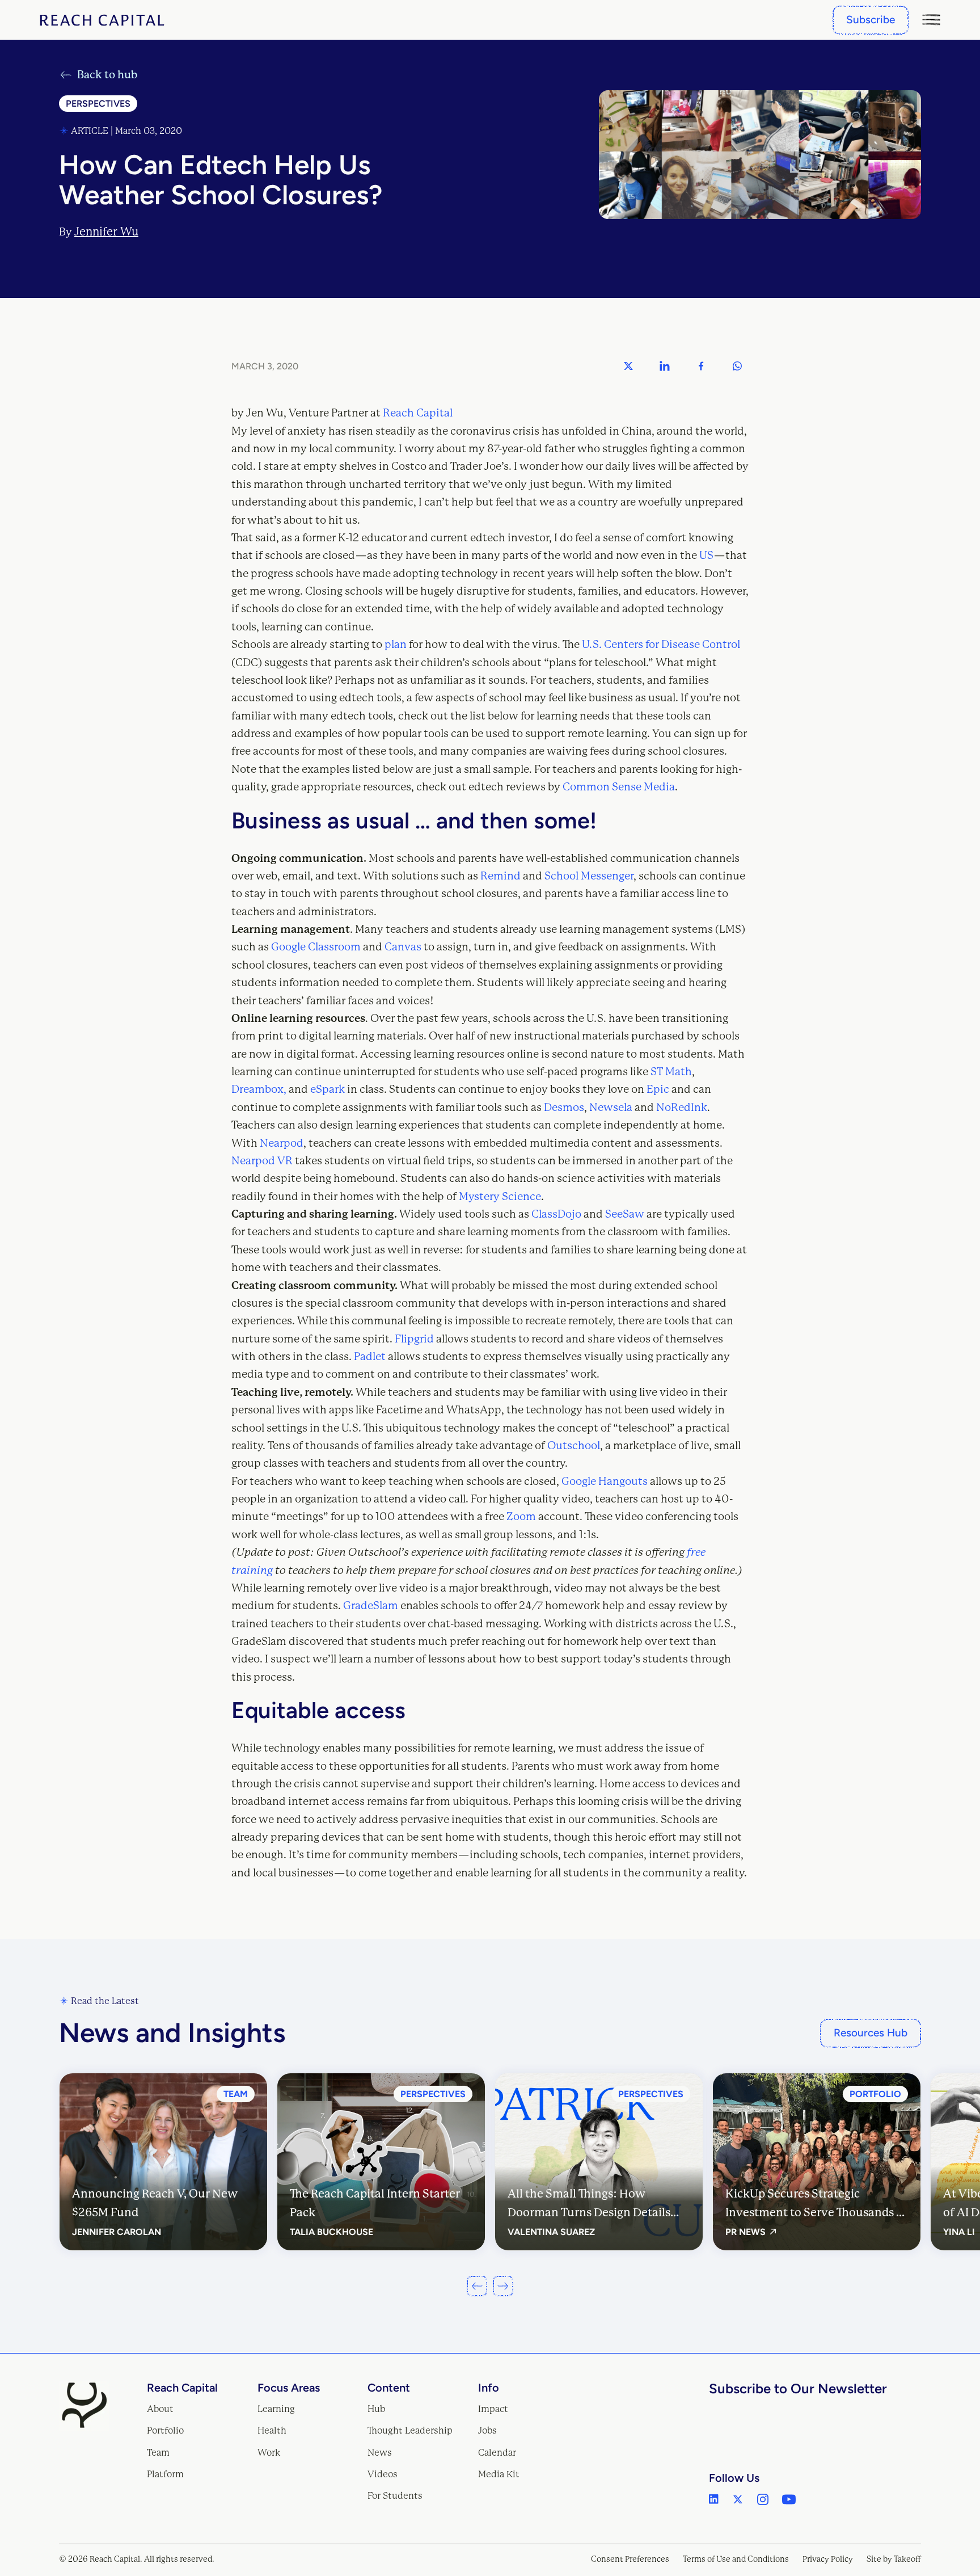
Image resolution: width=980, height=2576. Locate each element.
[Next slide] (503, 2286)
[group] (163, 2162)
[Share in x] (628, 366)
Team (158, 2453)
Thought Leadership (410, 2430)
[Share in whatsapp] (737, 366)
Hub (376, 2409)
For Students (395, 2496)
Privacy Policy (828, 2559)
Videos (383, 2474)
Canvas (403, 947)
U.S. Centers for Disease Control (661, 645)
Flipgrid (414, 1339)
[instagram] (763, 2499)
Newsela (611, 1108)
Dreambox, (259, 1089)
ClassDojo (556, 1214)
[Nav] (931, 20)
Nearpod (282, 1143)
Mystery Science (500, 1197)
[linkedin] (714, 2499)
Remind (500, 876)
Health (272, 2430)
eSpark (328, 1089)
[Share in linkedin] (665, 366)
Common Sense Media (619, 787)
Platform (165, 2474)
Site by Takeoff (894, 2559)
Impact (493, 2409)
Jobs (487, 2430)
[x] (738, 2499)
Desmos (564, 1108)
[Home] (102, 20)
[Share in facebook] (701, 366)
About (160, 2409)
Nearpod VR (262, 1161)
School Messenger (589, 876)
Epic (658, 1089)
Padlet (370, 1357)
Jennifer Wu (106, 232)
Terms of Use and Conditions (736, 2559)
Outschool (574, 1446)
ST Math (671, 1072)
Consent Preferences (630, 2559)
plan (396, 645)
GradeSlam (371, 1606)
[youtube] (789, 2499)
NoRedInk (682, 1108)
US (706, 555)
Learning (276, 2409)
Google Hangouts (605, 1481)
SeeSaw (625, 1214)
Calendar (497, 2453)
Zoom (521, 1517)
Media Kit (499, 2474)
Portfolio (165, 2430)
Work (269, 2453)
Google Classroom (316, 947)
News (380, 2453)
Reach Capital (418, 413)
